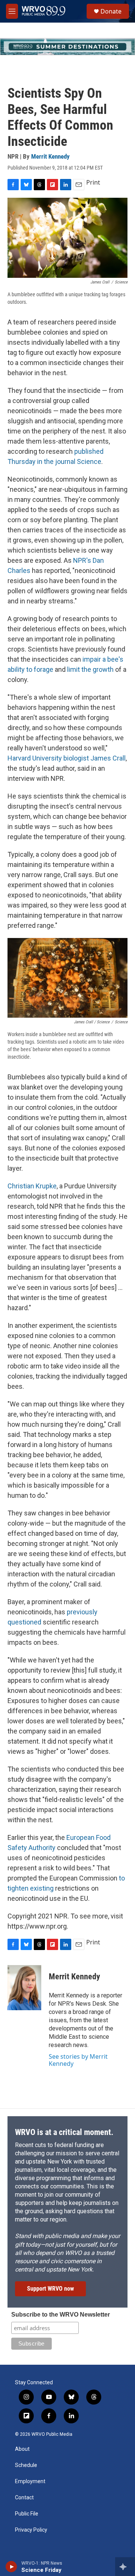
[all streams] (125, 2567)
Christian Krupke (32, 1186)
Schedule (26, 2465)
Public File (27, 2514)
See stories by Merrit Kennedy (78, 2060)
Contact (24, 2498)
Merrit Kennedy (50, 156)
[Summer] (67, 47)
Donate (111, 11)
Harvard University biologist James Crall (67, 758)
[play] (11, 2567)
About (22, 2449)
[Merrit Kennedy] (24, 1988)
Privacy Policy (31, 2530)
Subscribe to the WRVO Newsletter (61, 2315)
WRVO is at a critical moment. (64, 2132)
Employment (30, 2481)
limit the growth (90, 669)
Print (93, 182)
